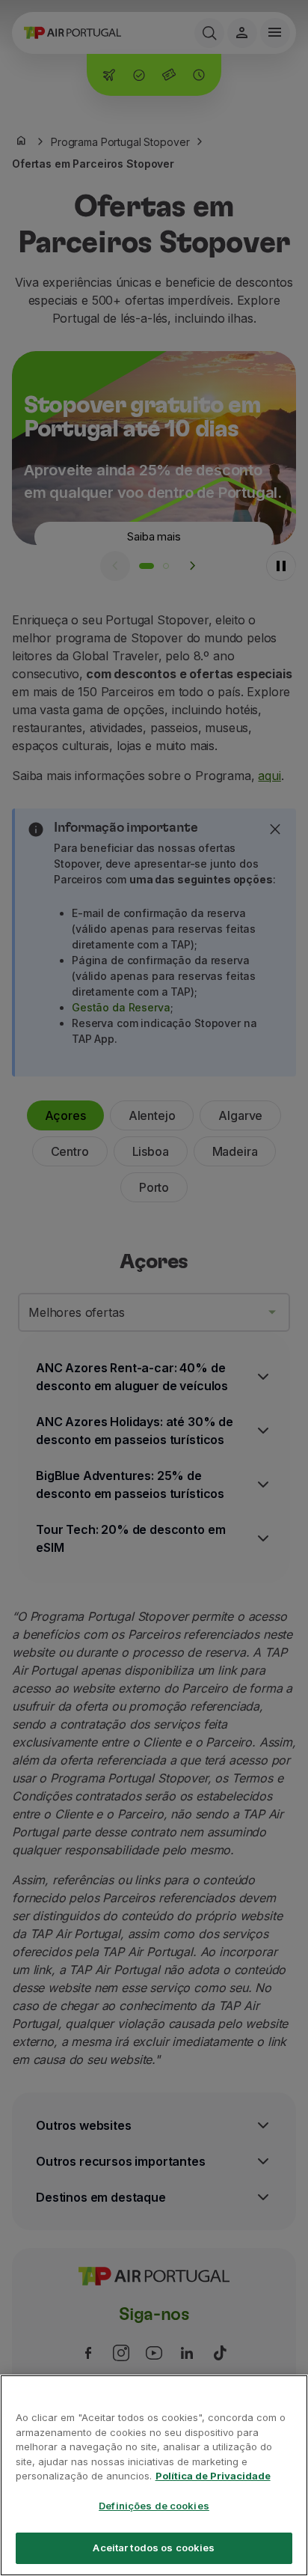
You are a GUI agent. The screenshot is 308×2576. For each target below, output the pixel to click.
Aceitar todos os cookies (154, 2548)
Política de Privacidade (213, 2476)
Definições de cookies (154, 2506)
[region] (154, 2475)
